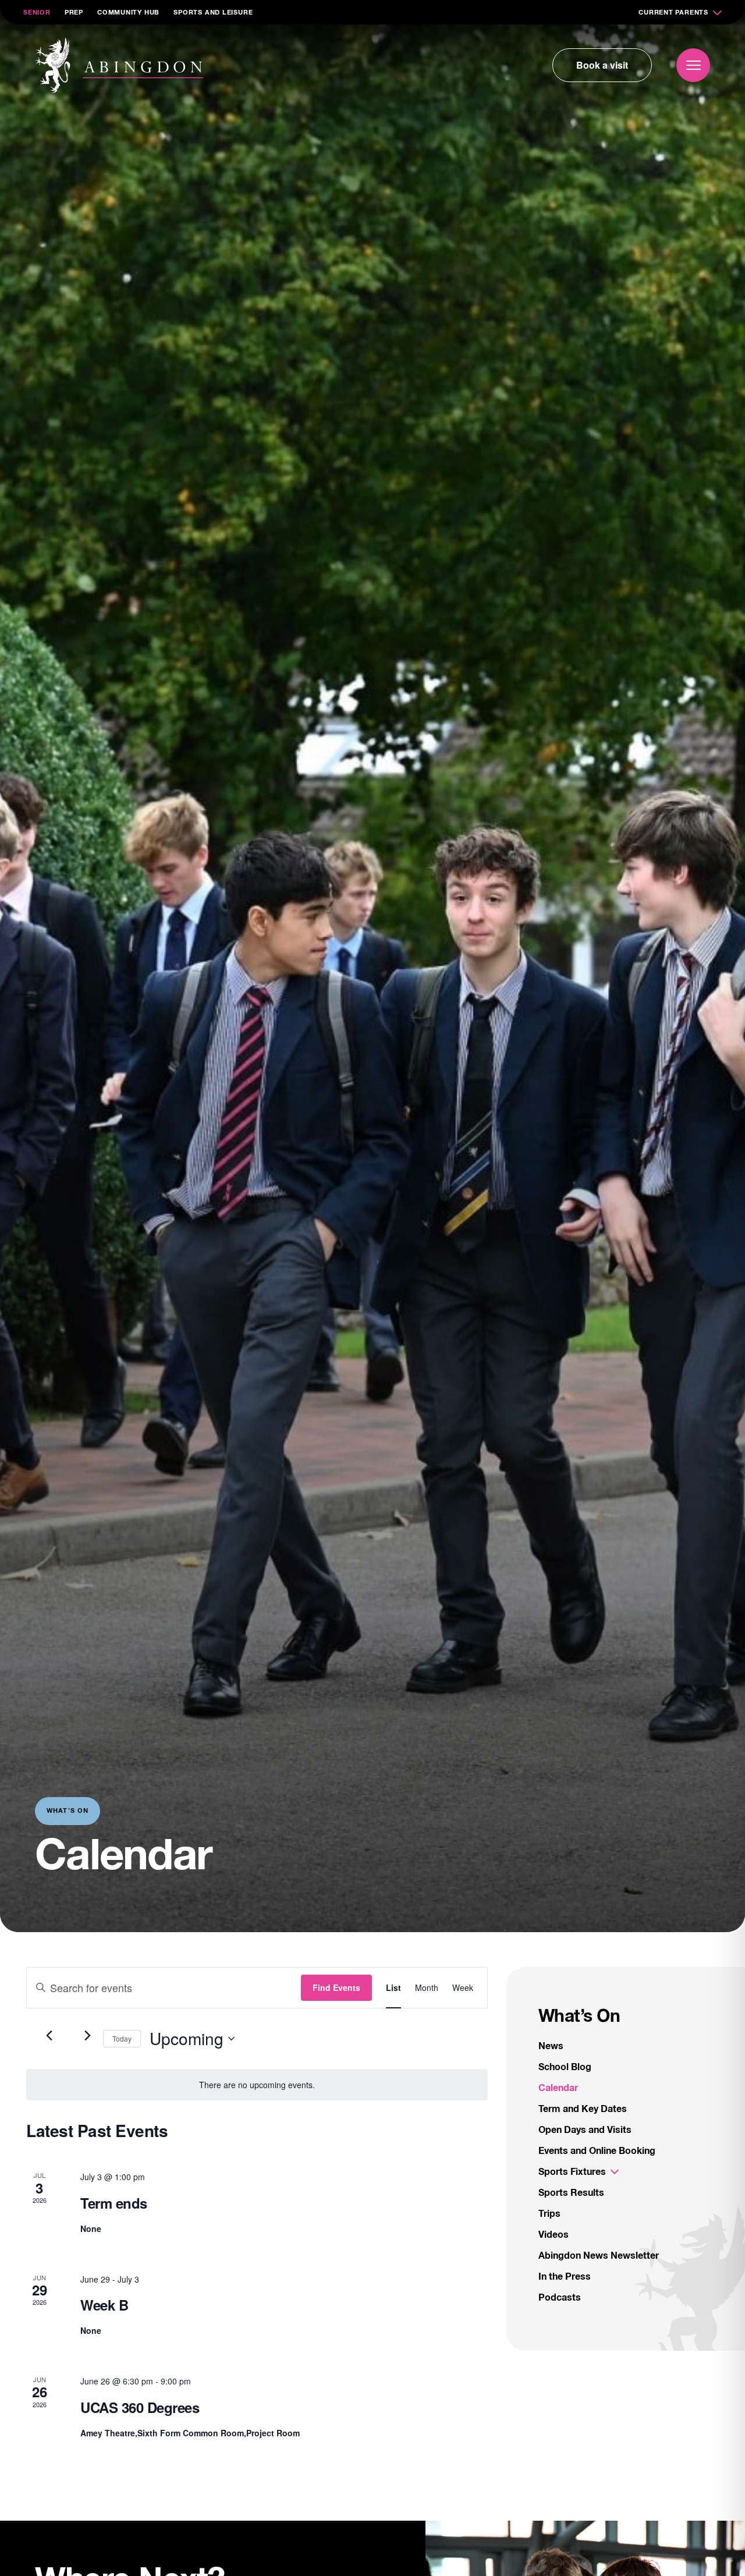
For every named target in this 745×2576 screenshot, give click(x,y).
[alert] (257, 2085)
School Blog (565, 2067)
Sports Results (571, 2193)
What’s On (579, 2017)
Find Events (336, 1987)
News (551, 2046)
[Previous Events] (49, 2036)
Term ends (114, 2203)
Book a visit (602, 65)
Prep (74, 13)
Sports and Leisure (213, 13)
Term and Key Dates (583, 2109)
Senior (37, 13)
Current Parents (673, 13)
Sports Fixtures (572, 2172)
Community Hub (128, 13)
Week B (104, 2305)
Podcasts (560, 2298)
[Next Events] (87, 2036)
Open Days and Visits (585, 2130)
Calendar (558, 2088)
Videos (554, 2235)
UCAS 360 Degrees (140, 2407)
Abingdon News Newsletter (599, 2256)
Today (122, 2038)
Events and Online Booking (597, 2151)
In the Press (565, 2277)
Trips (549, 2214)
